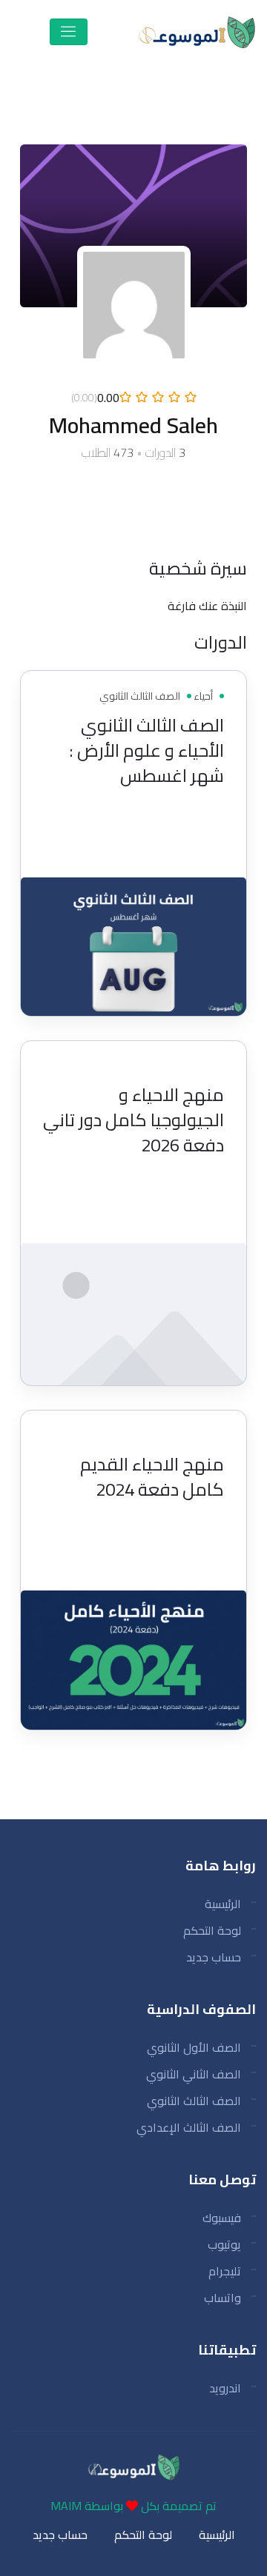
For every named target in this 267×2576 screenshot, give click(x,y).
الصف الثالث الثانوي (140, 696)
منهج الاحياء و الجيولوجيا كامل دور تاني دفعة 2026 (133, 1120)
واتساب (222, 2298)
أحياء (202, 696)
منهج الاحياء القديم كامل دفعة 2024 (152, 1477)
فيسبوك (222, 2218)
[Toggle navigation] (69, 32)
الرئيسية (223, 1904)
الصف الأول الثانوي (194, 2047)
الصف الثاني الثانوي (194, 2074)
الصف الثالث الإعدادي (189, 2127)
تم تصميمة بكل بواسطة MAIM (133, 2506)
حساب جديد (214, 1957)
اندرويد (225, 2388)
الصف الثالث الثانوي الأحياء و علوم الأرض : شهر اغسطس (146, 750)
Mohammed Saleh (145, 828)
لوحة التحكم (212, 1930)
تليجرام (225, 2271)
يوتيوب (224, 2244)
